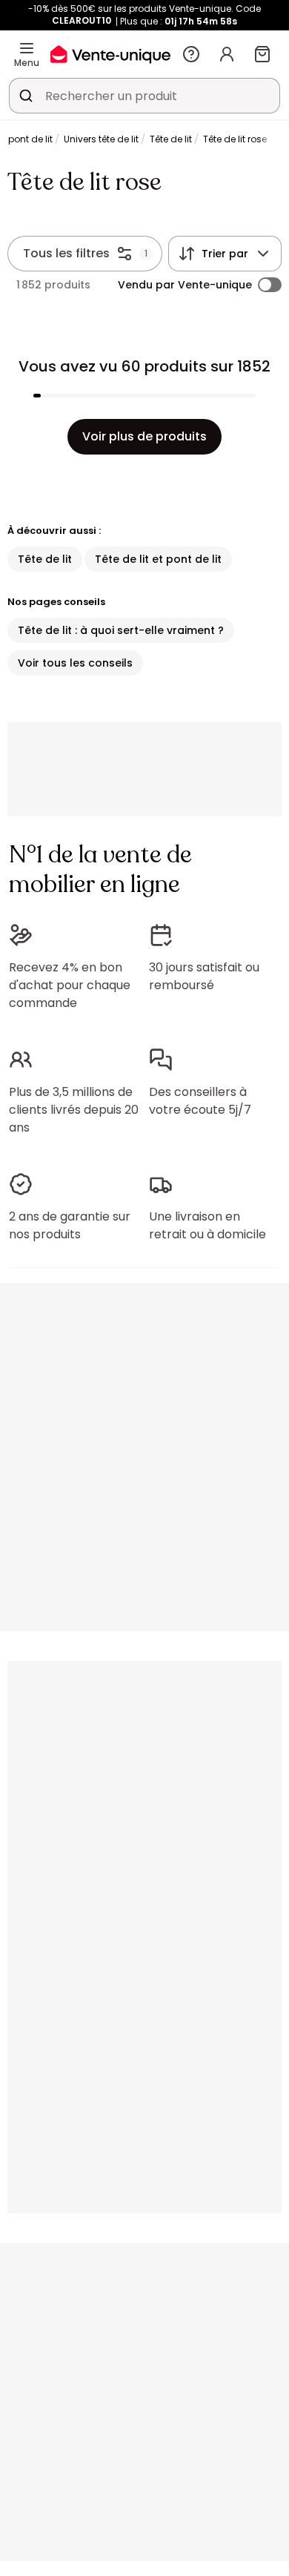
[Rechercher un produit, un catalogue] (26, 96)
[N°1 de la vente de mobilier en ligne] (110, 54)
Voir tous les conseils (75, 663)
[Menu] (27, 48)
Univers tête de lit (101, 139)
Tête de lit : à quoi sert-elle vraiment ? (121, 630)
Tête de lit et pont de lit (158, 559)
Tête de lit (171, 139)
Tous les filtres (66, 253)
